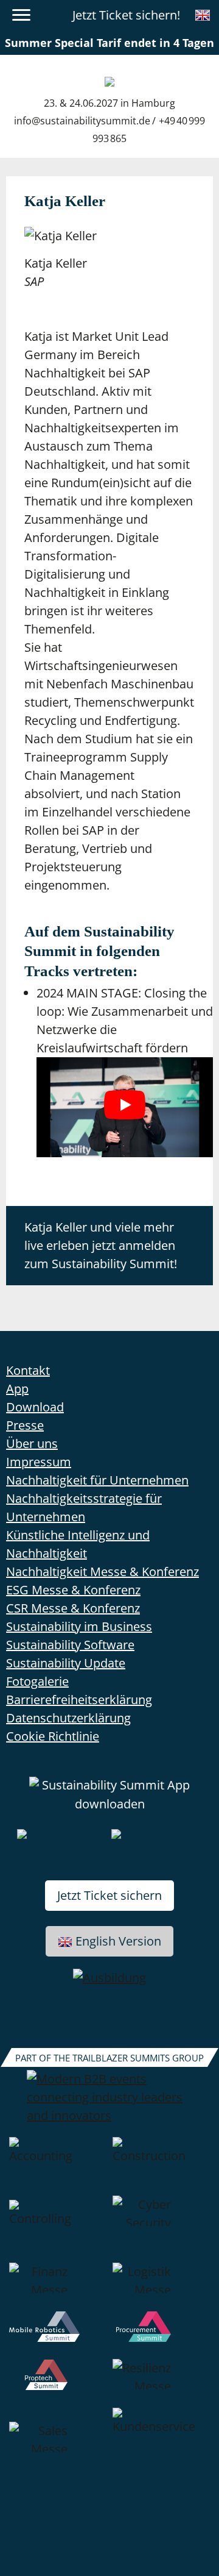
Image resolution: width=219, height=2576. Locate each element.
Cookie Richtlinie (53, 1736)
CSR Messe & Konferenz (73, 1608)
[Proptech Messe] (58, 2383)
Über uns (32, 1443)
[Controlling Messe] (58, 2229)
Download (35, 1407)
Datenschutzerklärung (68, 1718)
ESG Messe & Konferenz (73, 1590)
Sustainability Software (70, 1645)
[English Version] (203, 15)
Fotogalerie (37, 1681)
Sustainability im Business (79, 1626)
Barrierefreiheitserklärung (79, 1700)
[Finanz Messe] (58, 2287)
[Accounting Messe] (58, 2166)
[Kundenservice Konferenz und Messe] (161, 2446)
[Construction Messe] (161, 2166)
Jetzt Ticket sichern (109, 1895)
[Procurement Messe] (161, 2335)
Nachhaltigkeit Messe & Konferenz (103, 1572)
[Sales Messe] (58, 2446)
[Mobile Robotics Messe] (58, 2335)
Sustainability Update (66, 1663)
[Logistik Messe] (161, 2287)
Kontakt (28, 1370)
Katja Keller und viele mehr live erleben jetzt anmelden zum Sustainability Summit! (101, 1245)
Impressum (39, 1462)
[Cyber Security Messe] (161, 2229)
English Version (118, 1941)
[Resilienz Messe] (161, 2383)
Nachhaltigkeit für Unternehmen (97, 1480)
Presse (25, 1425)
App (17, 1389)
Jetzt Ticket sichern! (126, 15)
